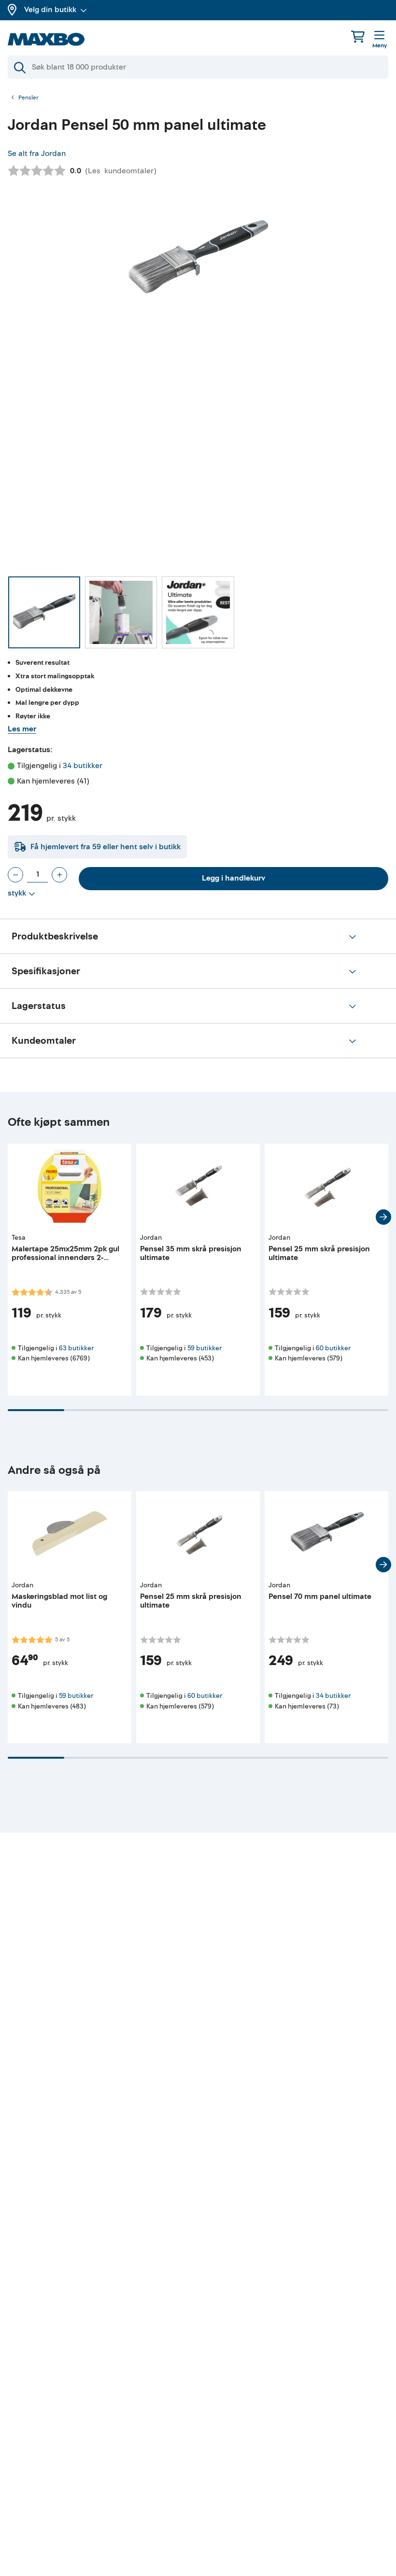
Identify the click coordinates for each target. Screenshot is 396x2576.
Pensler (28, 98)
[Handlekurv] (358, 36)
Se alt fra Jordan (37, 154)
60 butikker (333, 1348)
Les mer (22, 729)
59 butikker (205, 1348)
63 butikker (76, 1348)
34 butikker (83, 766)
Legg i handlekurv (233, 878)
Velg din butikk (50, 10)
